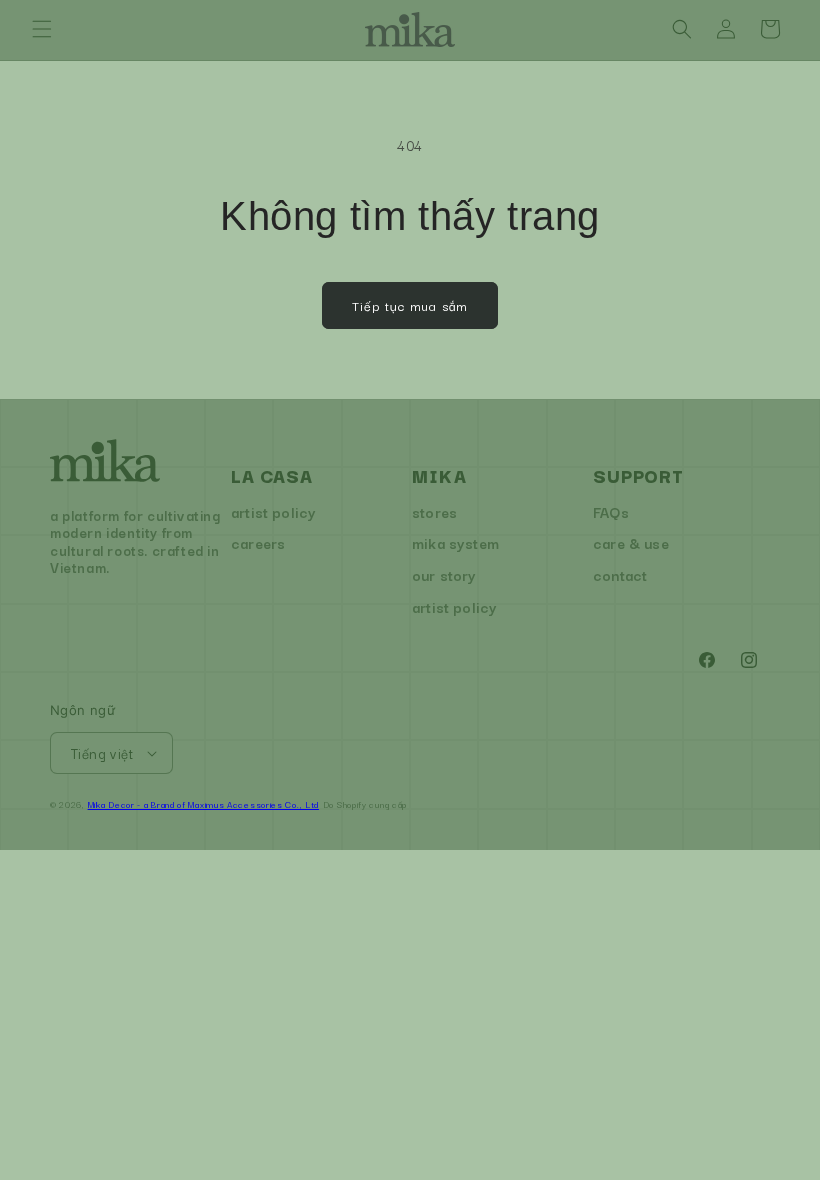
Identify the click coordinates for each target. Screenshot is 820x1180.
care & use (631, 542)
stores (434, 511)
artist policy (273, 511)
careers (258, 542)
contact (620, 574)
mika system (455, 542)
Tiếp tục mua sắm (410, 305)
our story (444, 574)
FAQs (611, 511)
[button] (42, 29)
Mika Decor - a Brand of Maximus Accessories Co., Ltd (203, 804)
